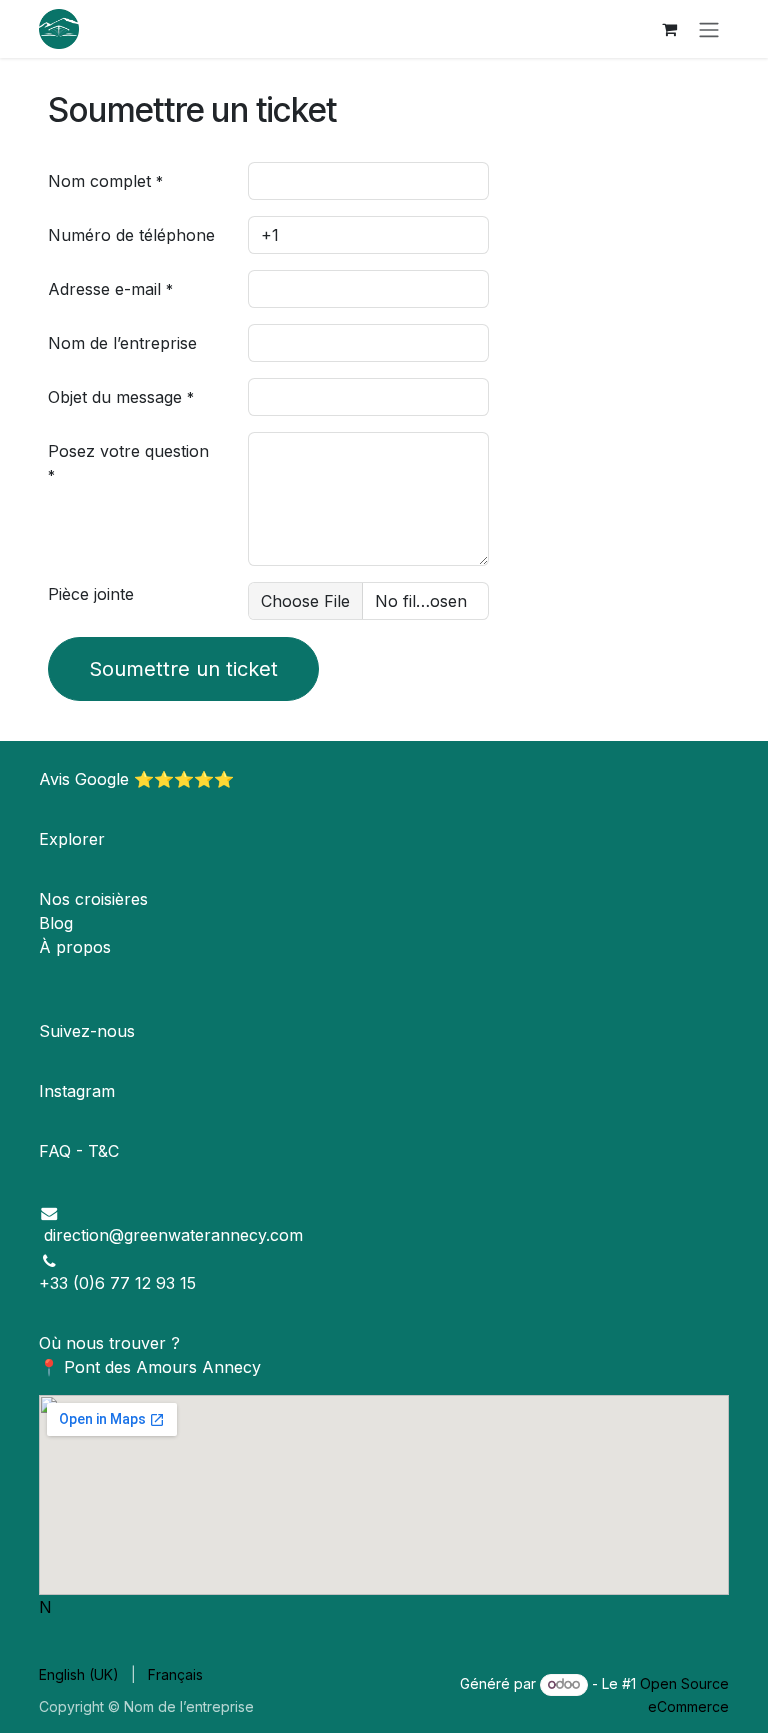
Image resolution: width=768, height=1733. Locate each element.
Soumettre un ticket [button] (183, 669)
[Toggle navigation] (709, 29)
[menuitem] (79, 1674)
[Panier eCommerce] (669, 29)
